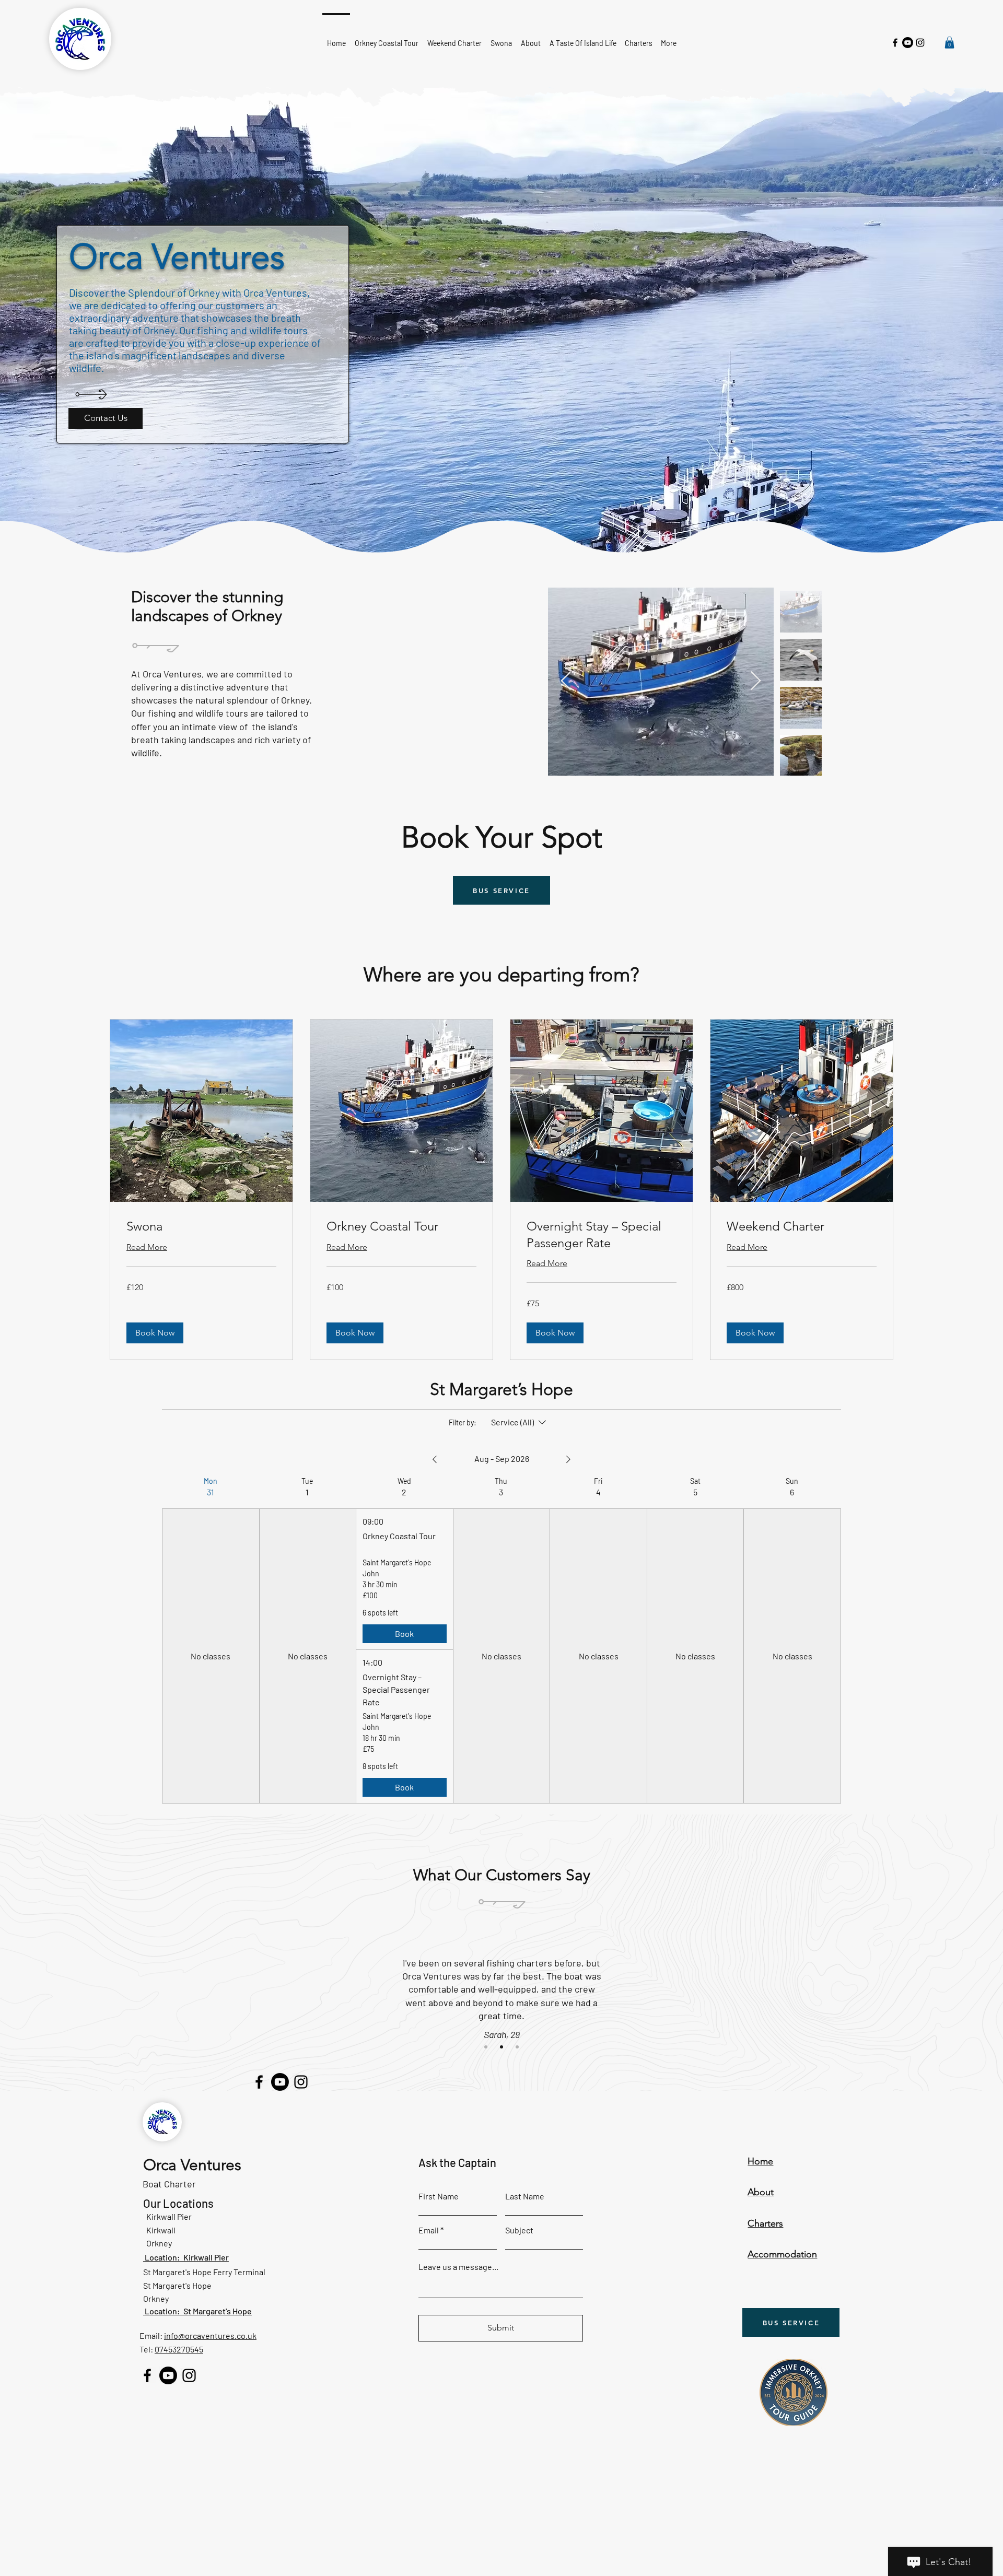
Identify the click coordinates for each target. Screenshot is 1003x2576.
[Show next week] (568, 1459)
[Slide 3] (517, 2047)
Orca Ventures (192, 2165)
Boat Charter (169, 2184)
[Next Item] (756, 681)
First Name (439, 2196)
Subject (519, 2230)
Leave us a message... (458, 2267)
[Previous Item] (566, 681)
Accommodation (782, 2254)
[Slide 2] (501, 2047)
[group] (211, 1640)
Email (429, 2230)
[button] (949, 43)
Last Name (525, 2196)
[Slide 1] (486, 2047)
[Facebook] (895, 43)
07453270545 (179, 2349)
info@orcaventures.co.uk (210, 2335)
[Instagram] (920, 43)
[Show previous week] (435, 1459)
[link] (201, 1226)
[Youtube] (908, 43)
